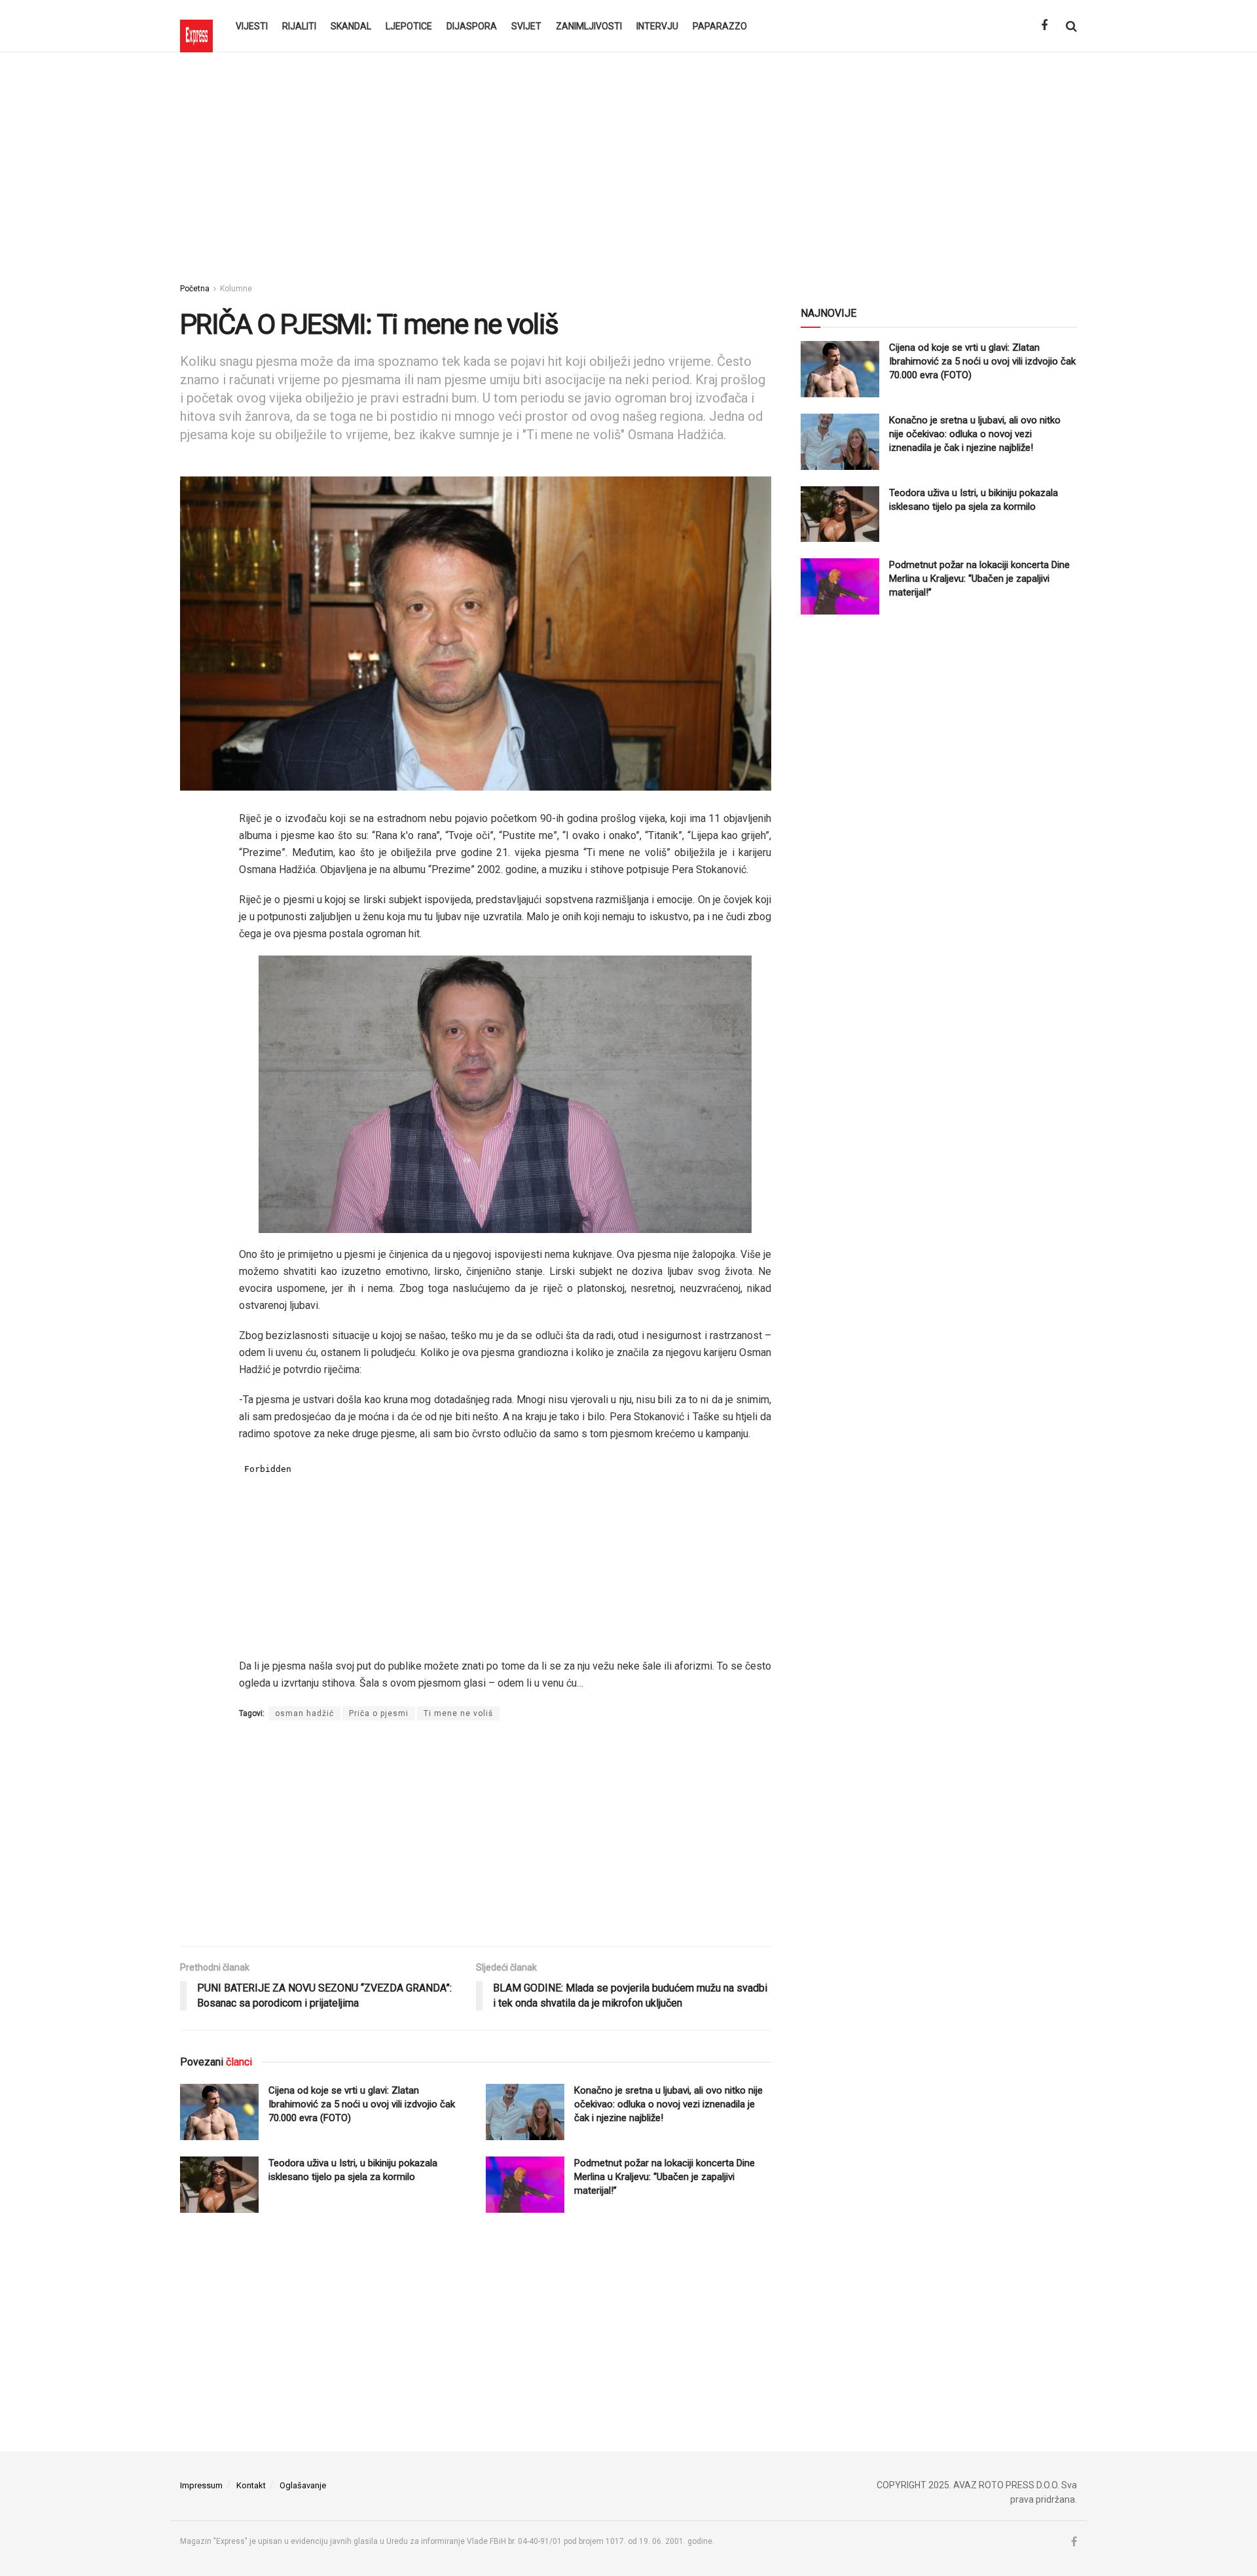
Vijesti (252, 26)
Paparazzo (720, 26)
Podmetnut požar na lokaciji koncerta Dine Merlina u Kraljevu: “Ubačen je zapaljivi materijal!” (665, 2177)
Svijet (526, 26)
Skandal (351, 26)
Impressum (201, 2485)
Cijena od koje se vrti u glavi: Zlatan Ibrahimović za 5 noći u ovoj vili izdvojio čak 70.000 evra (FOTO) (362, 2104)
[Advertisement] (628, 164)
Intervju (657, 26)
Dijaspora (472, 26)
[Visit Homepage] (196, 26)
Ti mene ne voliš (458, 1713)
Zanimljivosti (589, 26)
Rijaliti (299, 26)
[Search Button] (1071, 26)
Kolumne (236, 289)
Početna (195, 289)
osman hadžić (304, 1713)
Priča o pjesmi (379, 1713)
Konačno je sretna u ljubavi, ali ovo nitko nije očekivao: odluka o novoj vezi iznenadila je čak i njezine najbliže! (668, 2104)
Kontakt (251, 2485)
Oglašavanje (303, 2485)
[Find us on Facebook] (1044, 26)
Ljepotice (409, 26)
